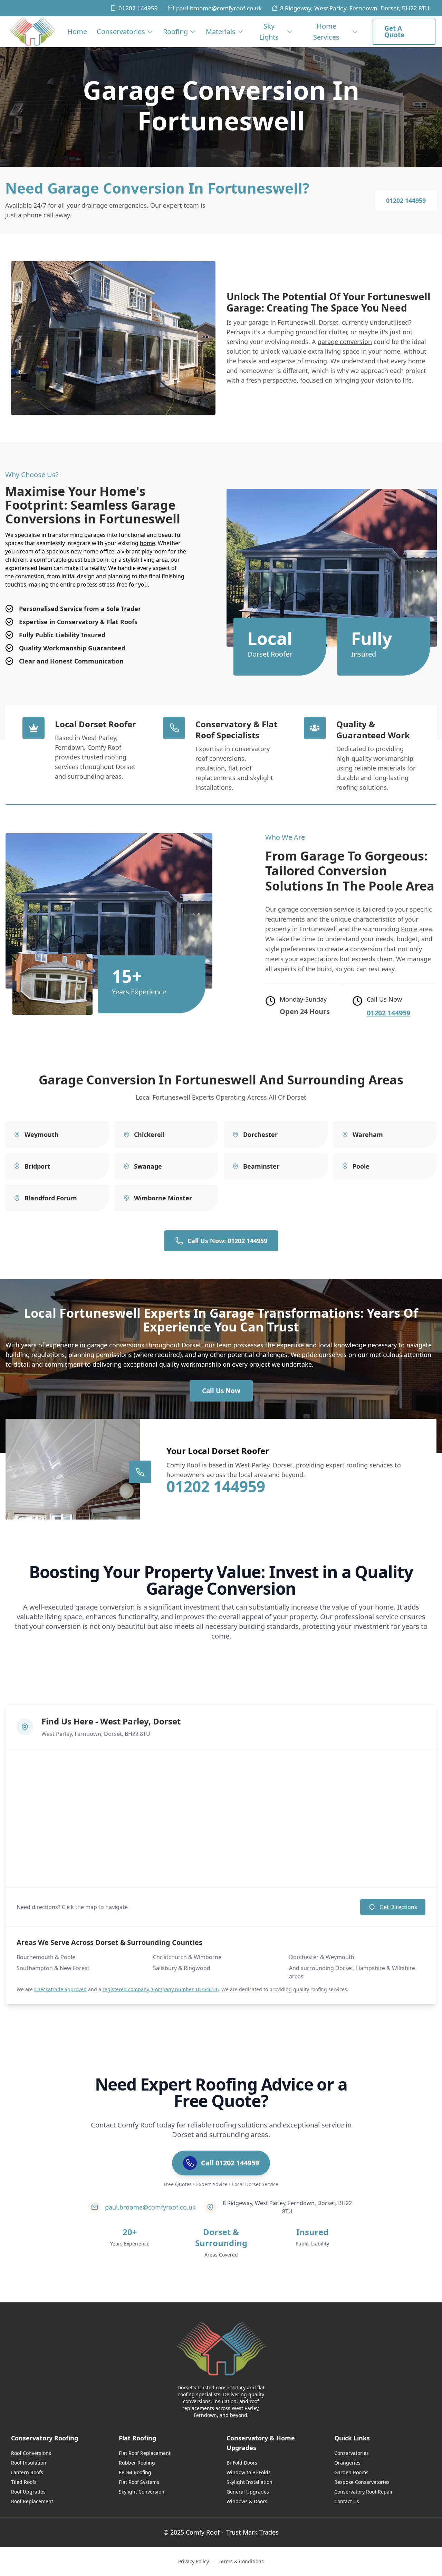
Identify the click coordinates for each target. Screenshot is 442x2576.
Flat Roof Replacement (145, 2453)
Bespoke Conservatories (362, 2482)
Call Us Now (221, 1391)
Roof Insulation (29, 2463)
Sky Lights (269, 32)
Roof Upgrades (28, 2492)
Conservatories (121, 32)
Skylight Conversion (142, 2492)
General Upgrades (248, 2492)
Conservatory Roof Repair (364, 2492)
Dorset (329, 322)
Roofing (175, 32)
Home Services (326, 32)
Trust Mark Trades (252, 2532)
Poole (409, 929)
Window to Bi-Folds (249, 2472)
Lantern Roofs (27, 2472)
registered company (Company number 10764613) (161, 1989)
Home (77, 32)
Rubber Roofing (137, 2463)
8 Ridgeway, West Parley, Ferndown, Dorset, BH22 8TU (355, 8)
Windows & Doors (247, 2501)
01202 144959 (138, 8)
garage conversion (345, 342)
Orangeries (347, 2463)
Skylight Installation (249, 2482)
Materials (221, 32)
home (147, 543)
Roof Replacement (32, 2501)
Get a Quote (394, 32)
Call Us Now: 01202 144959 (227, 1241)
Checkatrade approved (60, 1989)
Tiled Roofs (24, 2482)
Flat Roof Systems (139, 2482)
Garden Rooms (351, 2472)
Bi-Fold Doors (242, 2463)
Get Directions (398, 1907)
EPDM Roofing (135, 2472)
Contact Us (347, 2501)
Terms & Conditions (241, 2561)
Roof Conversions (31, 2453)
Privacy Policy (194, 2561)
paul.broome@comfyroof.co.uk (219, 8)
